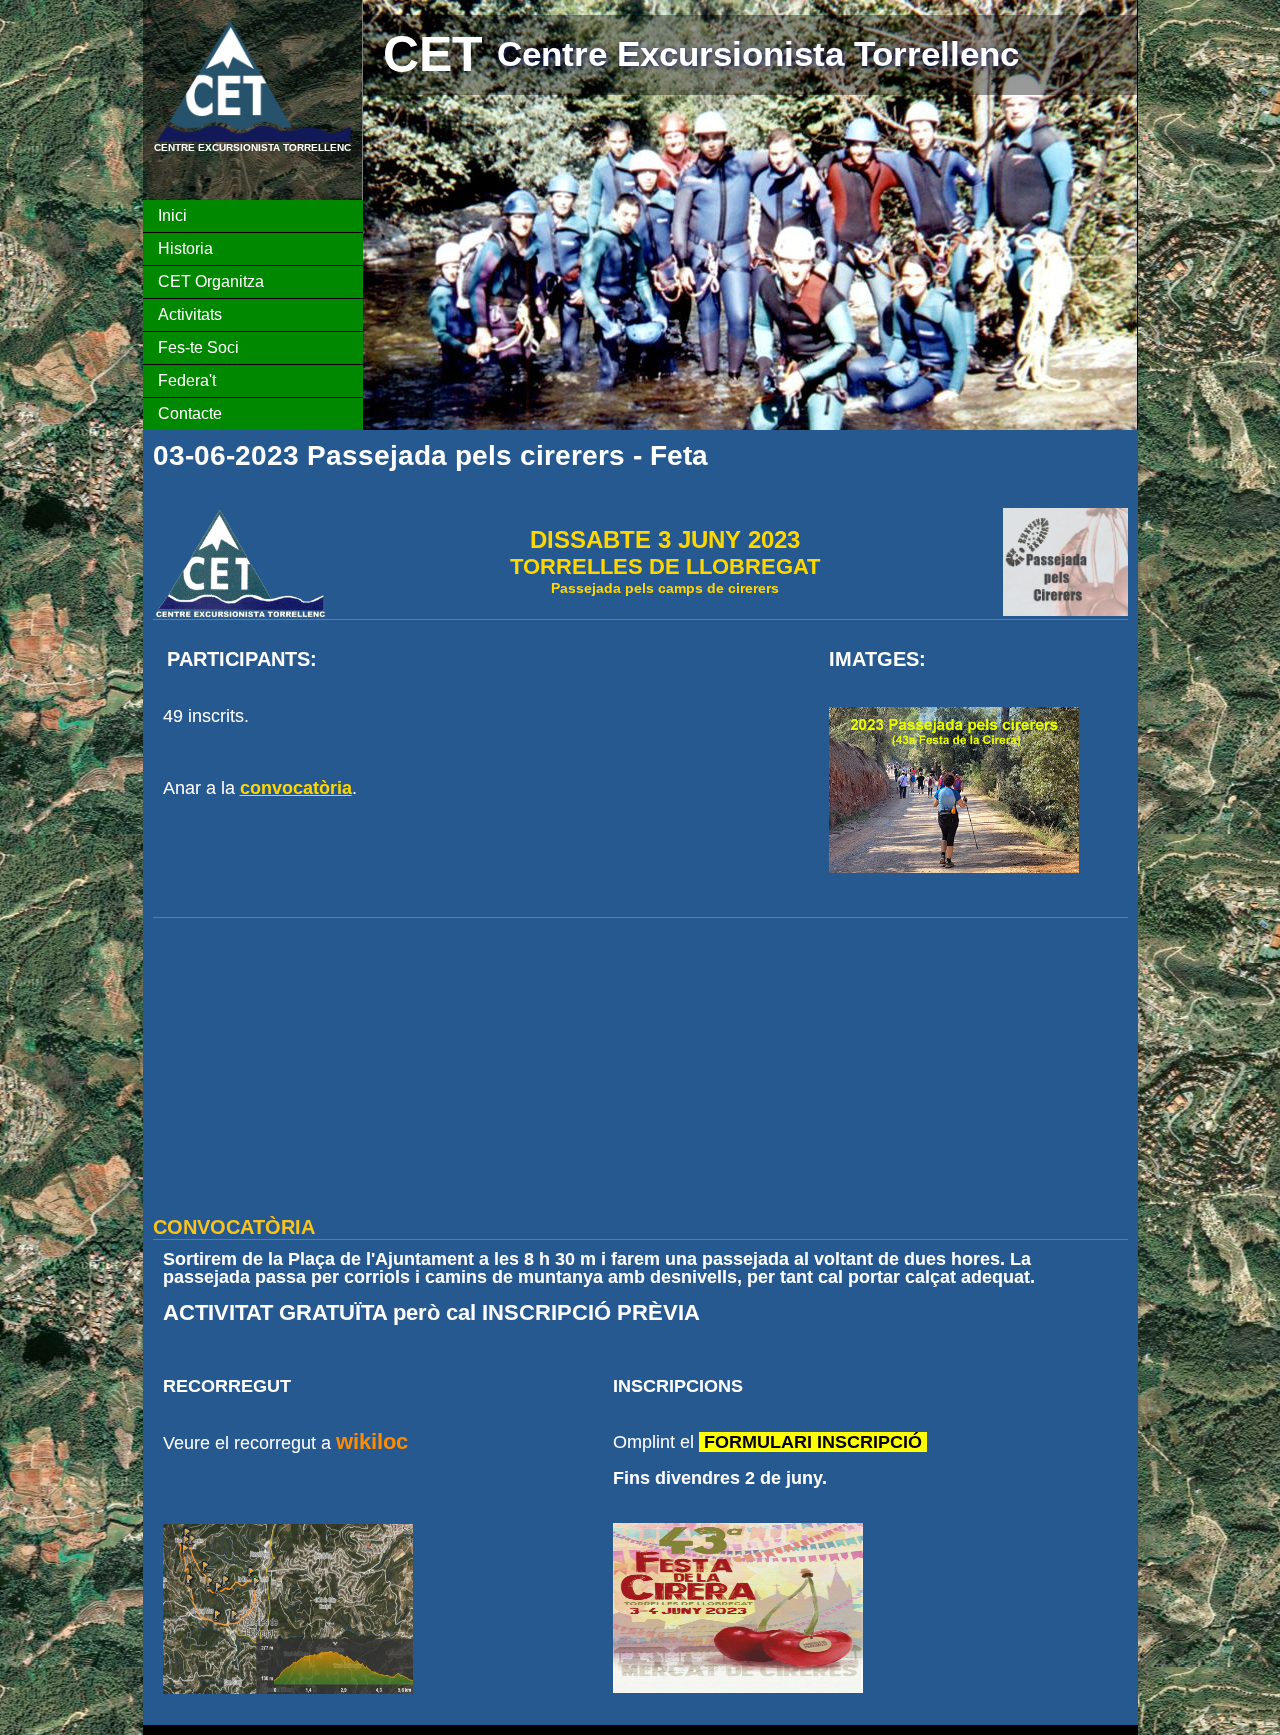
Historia (185, 248)
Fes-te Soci (198, 347)
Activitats (190, 314)
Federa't (187, 380)
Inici (172, 215)
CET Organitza (211, 281)
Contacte (190, 413)
